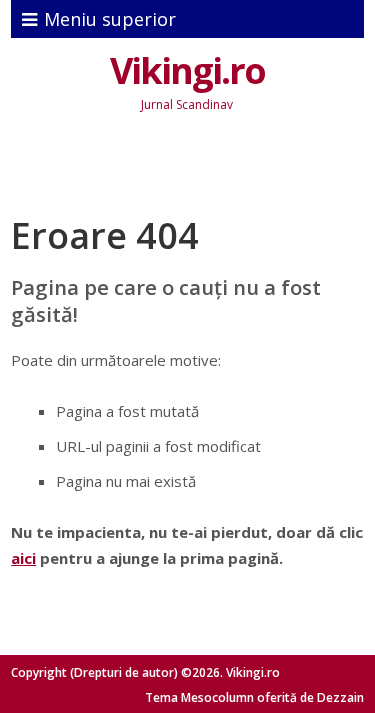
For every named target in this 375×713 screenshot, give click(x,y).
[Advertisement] (192, 169)
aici (23, 558)
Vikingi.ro (187, 70)
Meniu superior (110, 19)
